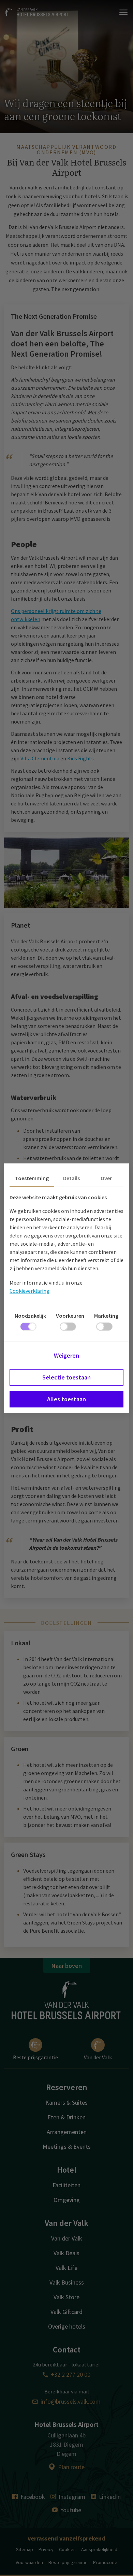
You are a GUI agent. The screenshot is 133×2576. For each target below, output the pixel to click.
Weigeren (66, 1355)
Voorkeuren (70, 1316)
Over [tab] (106, 1178)
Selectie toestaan (66, 1377)
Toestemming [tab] (32, 1178)
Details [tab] (71, 1178)
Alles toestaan (66, 1399)
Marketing (106, 1316)
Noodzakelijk (30, 1316)
